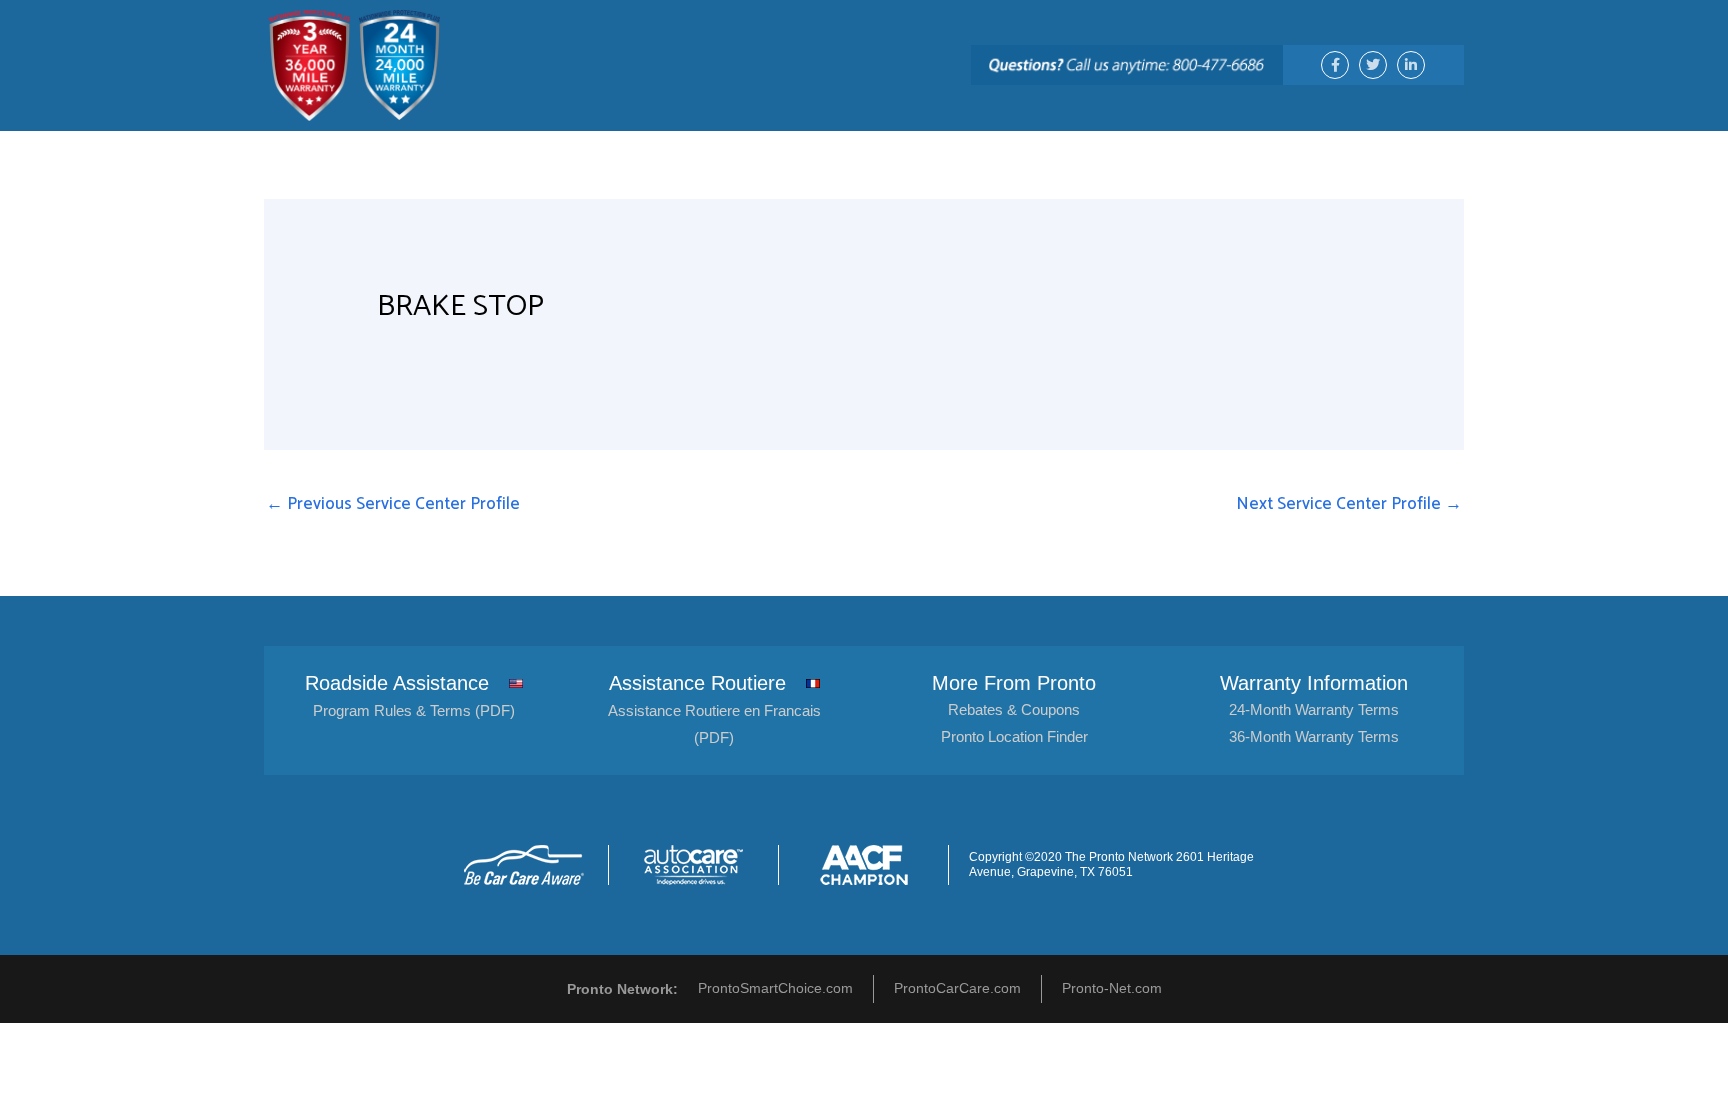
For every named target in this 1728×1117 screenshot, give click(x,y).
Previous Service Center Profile (393, 504)
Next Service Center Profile (1349, 504)
